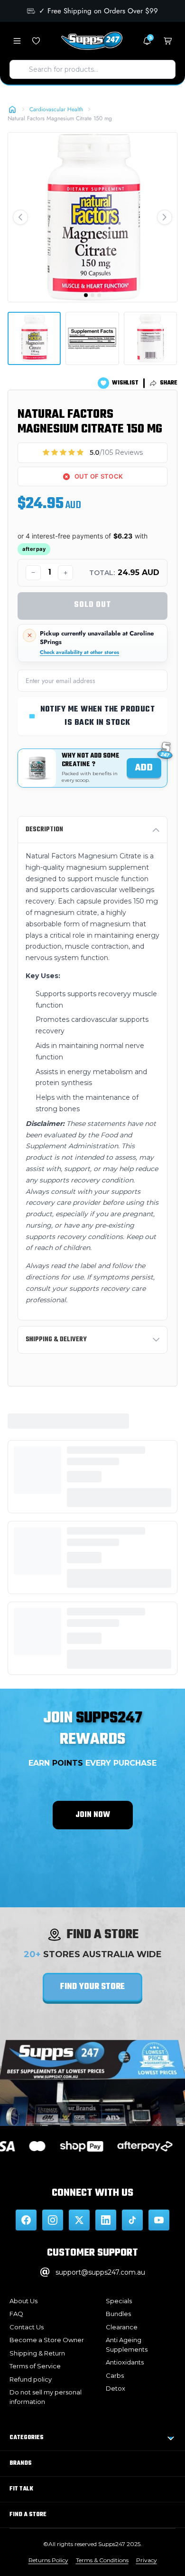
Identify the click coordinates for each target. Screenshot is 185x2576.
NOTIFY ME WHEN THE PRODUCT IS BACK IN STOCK (98, 716)
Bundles (118, 2314)
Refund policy (31, 2379)
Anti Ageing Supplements (127, 2345)
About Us (23, 2301)
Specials (119, 2301)
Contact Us (27, 2327)
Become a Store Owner (47, 2340)
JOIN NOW (93, 1815)
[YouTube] (159, 2220)
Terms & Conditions (102, 2560)
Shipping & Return (37, 2353)
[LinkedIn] (106, 2220)
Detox (116, 2388)
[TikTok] (132, 2220)
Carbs (115, 2375)
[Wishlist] (36, 41)
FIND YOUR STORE (92, 1987)
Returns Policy (48, 2560)
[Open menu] (17, 41)
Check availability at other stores (79, 652)
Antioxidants (125, 2362)
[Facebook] (26, 2220)
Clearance (122, 2327)
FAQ (16, 2314)
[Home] (12, 109)
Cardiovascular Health (56, 109)
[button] (20, 217)
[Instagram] (53, 2220)
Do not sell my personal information (46, 2397)
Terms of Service (35, 2366)
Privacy (147, 2560)
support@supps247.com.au (100, 2272)
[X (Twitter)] (79, 2220)
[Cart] (168, 41)
